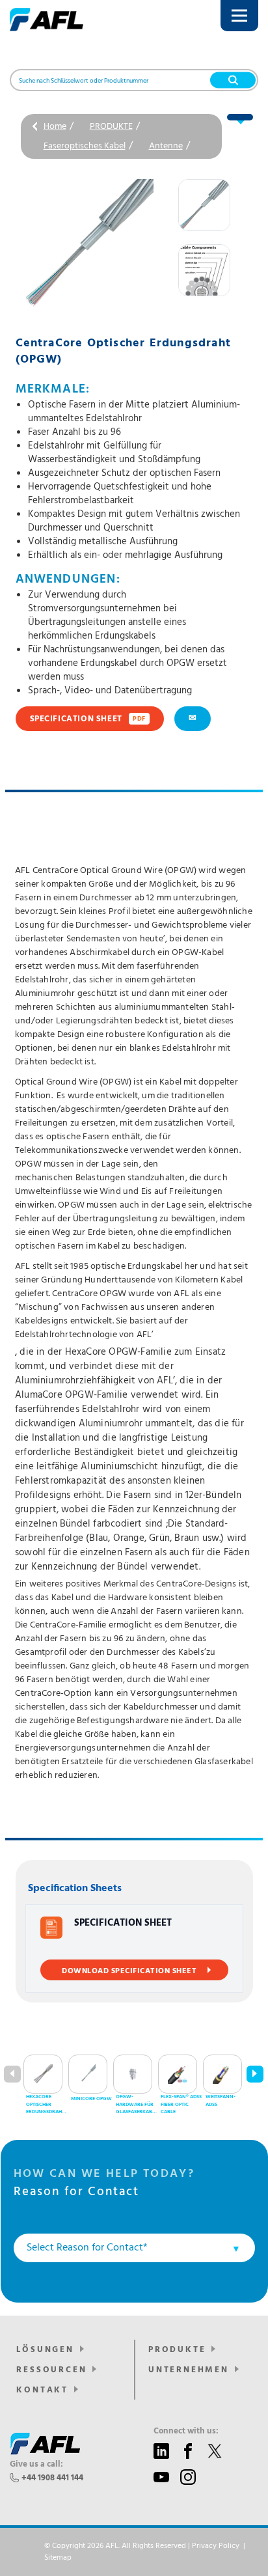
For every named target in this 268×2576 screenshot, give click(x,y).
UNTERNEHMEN (189, 2370)
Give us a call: (36, 2465)
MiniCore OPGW (91, 2099)
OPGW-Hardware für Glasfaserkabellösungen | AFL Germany (136, 2105)
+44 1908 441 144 (52, 2478)
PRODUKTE (111, 127)
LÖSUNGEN (45, 2350)
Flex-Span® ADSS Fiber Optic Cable (181, 2104)
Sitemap (58, 2558)
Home (55, 127)
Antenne (166, 146)
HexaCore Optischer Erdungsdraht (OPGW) (45, 2105)
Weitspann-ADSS (221, 2101)
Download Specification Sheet (129, 1971)
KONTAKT (42, 2390)
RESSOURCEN (51, 2370)
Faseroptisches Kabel (85, 146)
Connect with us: (186, 2431)
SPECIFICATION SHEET (88, 719)
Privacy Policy (216, 2546)
